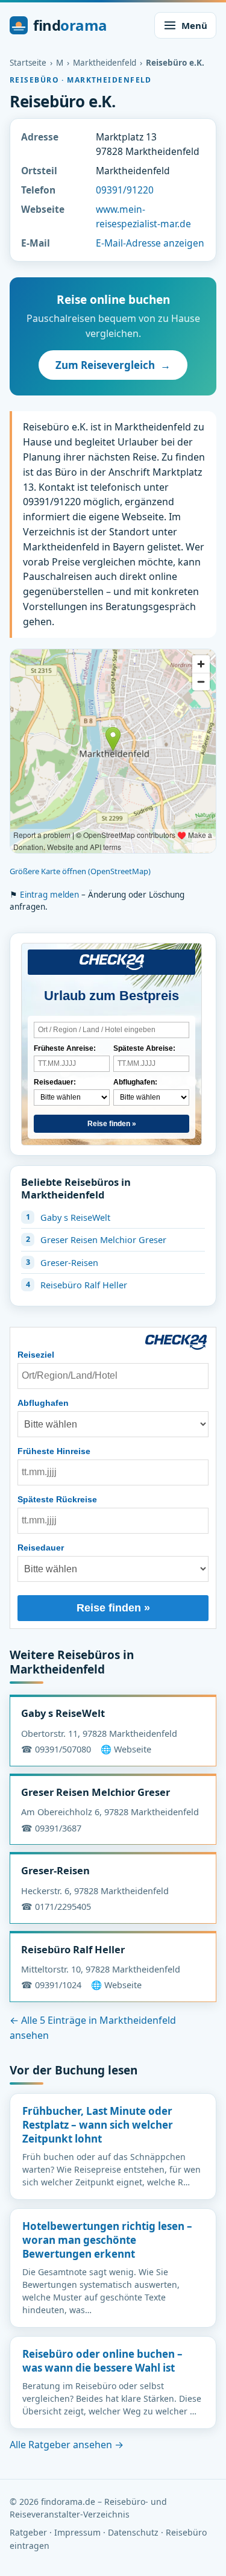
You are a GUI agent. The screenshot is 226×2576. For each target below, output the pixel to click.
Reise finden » (112, 1124)
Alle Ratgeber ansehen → (67, 2445)
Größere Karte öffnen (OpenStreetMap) (80, 871)
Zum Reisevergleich (113, 365)
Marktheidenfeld (105, 63)
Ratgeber (28, 2532)
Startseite (28, 63)
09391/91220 (125, 190)
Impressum (77, 2532)
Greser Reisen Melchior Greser (103, 1239)
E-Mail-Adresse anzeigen (150, 243)
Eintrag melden (49, 895)
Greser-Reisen (69, 1262)
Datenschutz (133, 2532)
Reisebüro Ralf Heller (84, 1285)
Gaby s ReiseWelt (75, 1217)
